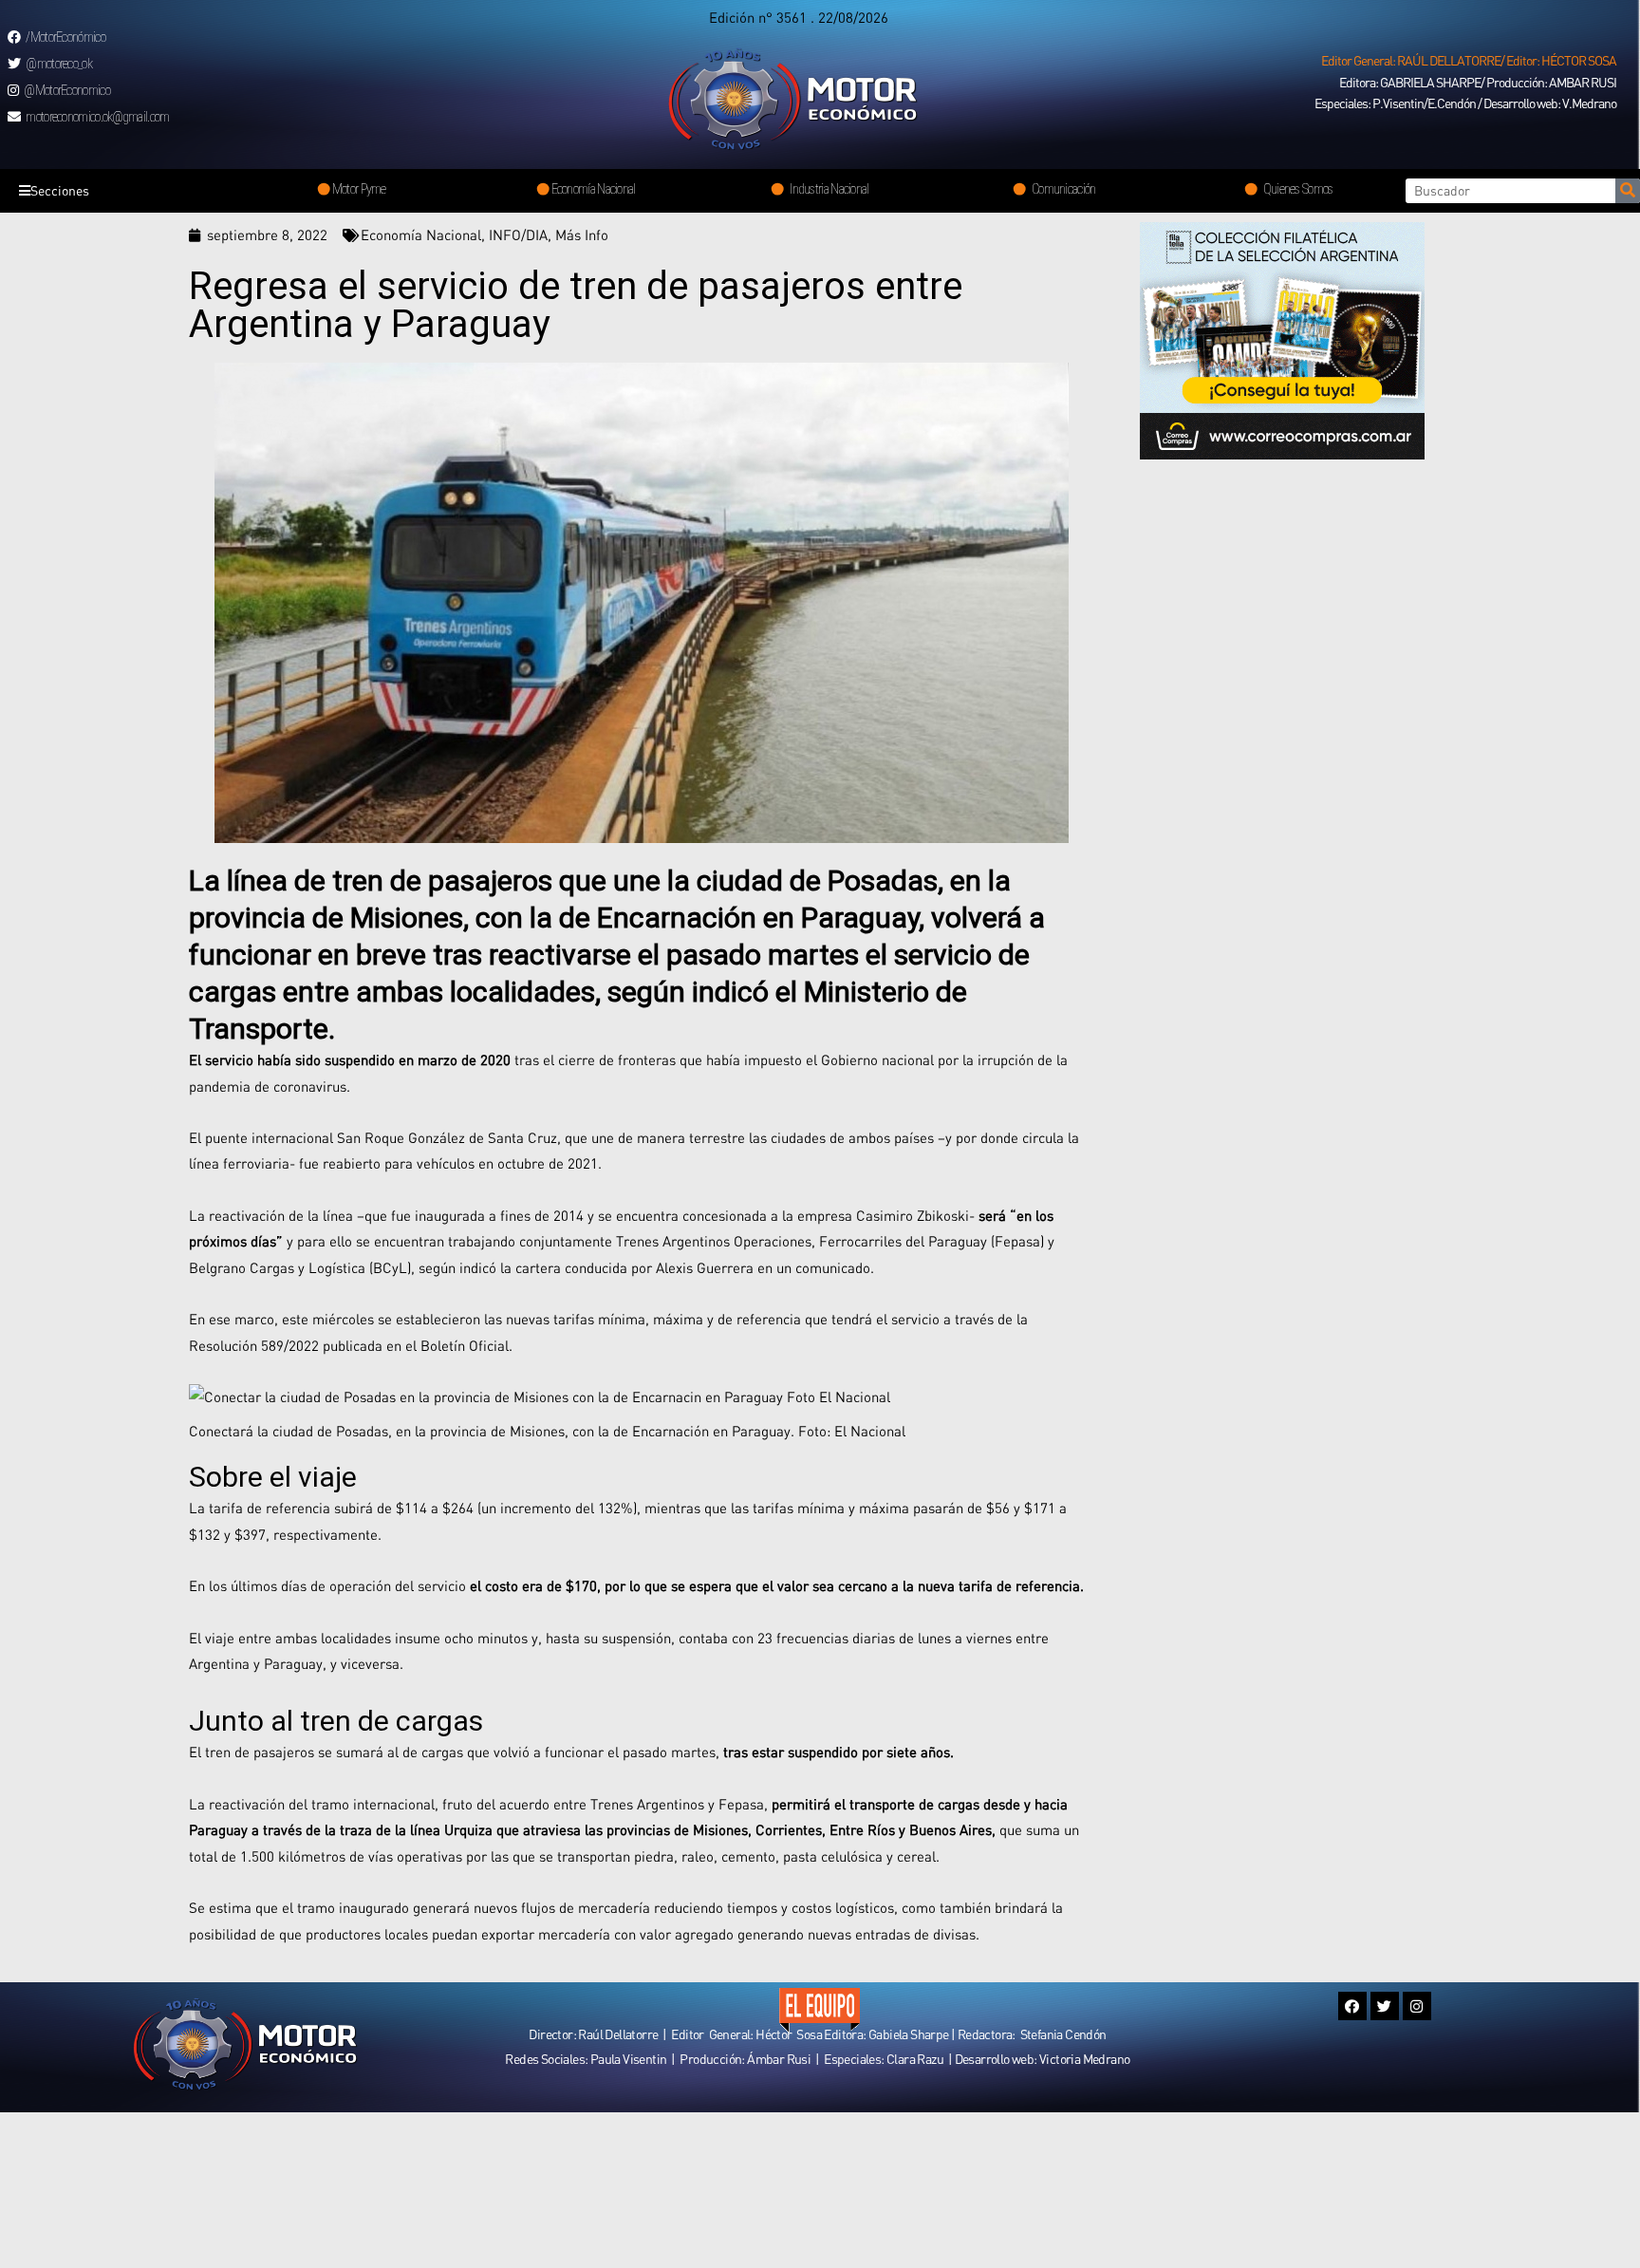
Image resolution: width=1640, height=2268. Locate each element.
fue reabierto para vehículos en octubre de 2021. (450, 1163)
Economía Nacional (421, 234)
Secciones (60, 190)
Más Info (582, 234)
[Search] (1628, 191)
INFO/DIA (518, 234)
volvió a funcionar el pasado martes (605, 1752)
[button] (1469, 61)
